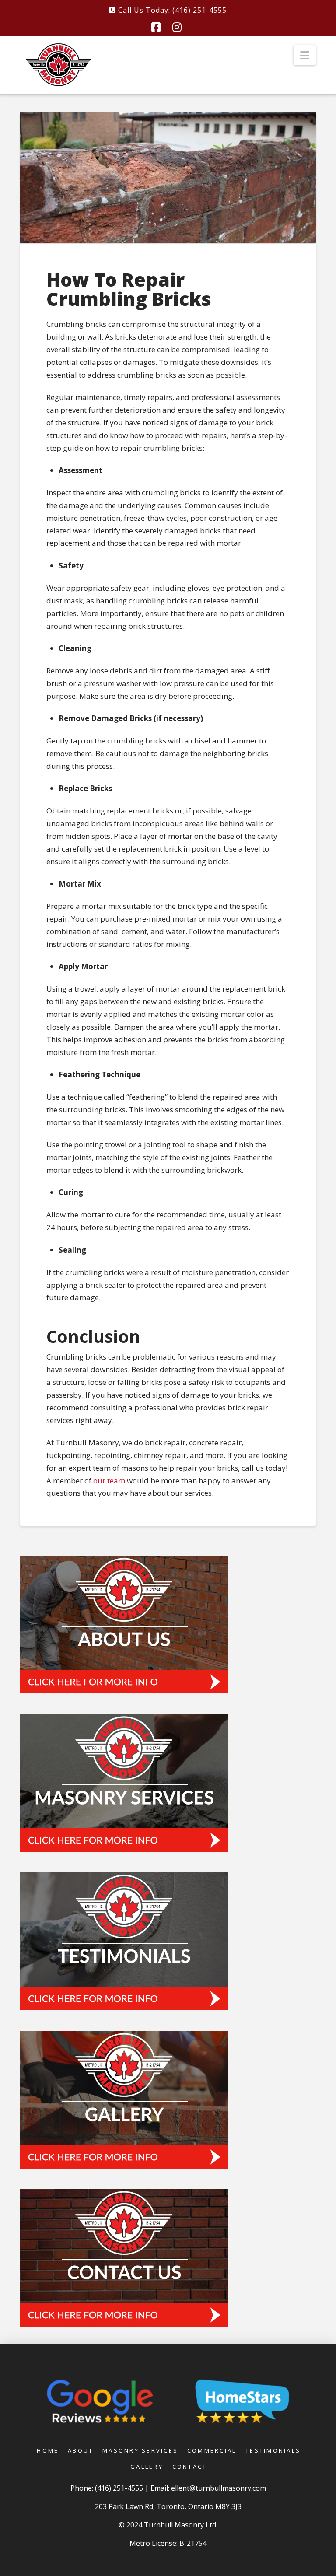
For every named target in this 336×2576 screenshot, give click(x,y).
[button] (305, 55)
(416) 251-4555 (120, 2488)
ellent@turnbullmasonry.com (219, 2488)
